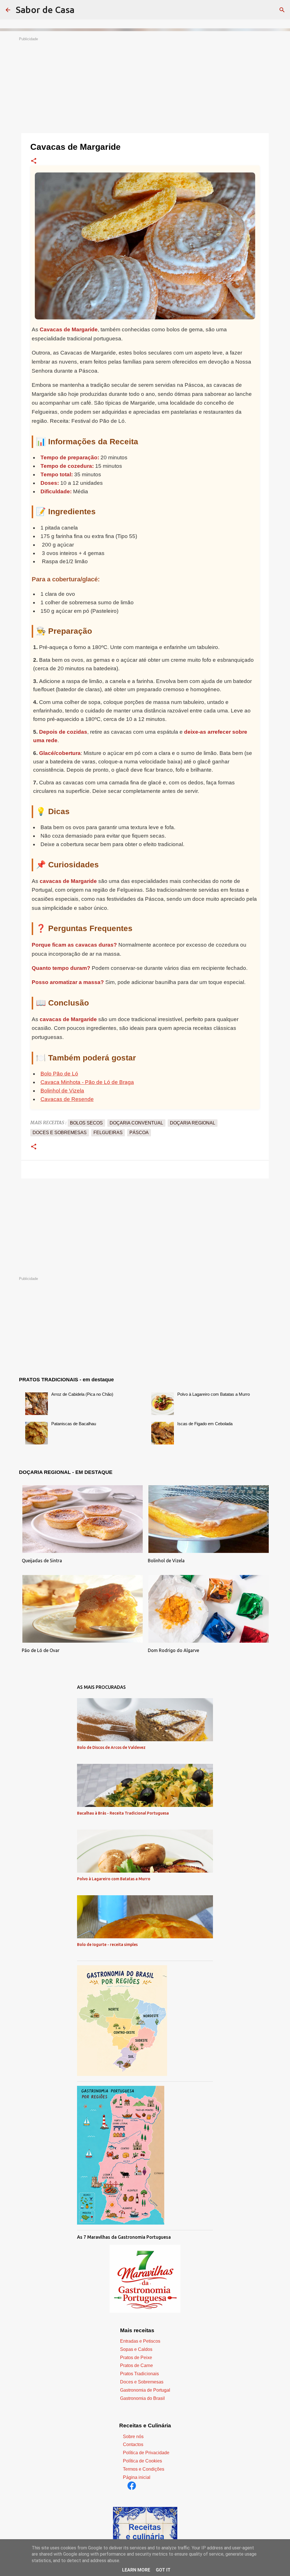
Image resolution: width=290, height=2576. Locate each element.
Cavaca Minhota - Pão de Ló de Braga (87, 1082)
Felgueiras (108, 1133)
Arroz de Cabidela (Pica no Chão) (82, 1394)
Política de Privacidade (146, 2453)
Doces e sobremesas (60, 1133)
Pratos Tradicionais (139, 2374)
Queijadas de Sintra (42, 1561)
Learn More (136, 2570)
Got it (163, 2570)
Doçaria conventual (136, 1123)
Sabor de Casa (45, 10)
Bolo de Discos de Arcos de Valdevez (111, 1747)
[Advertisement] (145, 81)
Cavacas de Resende (67, 1099)
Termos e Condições (144, 2469)
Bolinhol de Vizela (62, 1091)
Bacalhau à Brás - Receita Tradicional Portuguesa (123, 1813)
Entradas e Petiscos (140, 2341)
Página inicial (137, 2477)
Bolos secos (86, 1123)
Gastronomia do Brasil (142, 2398)
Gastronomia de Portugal (145, 2390)
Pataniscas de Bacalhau (74, 1424)
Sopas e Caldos (136, 2349)
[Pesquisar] (282, 10)
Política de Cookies (142, 2461)
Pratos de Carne (137, 2365)
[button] (34, 161)
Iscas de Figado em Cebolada (205, 1424)
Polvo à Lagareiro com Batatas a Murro (214, 1394)
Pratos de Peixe (136, 2358)
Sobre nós (133, 2437)
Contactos (133, 2444)
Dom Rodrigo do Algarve (173, 1650)
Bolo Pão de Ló (59, 1074)
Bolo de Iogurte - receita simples (107, 1945)
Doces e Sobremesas (142, 2382)
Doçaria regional (193, 1123)
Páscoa (139, 1133)
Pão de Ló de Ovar (41, 1650)
